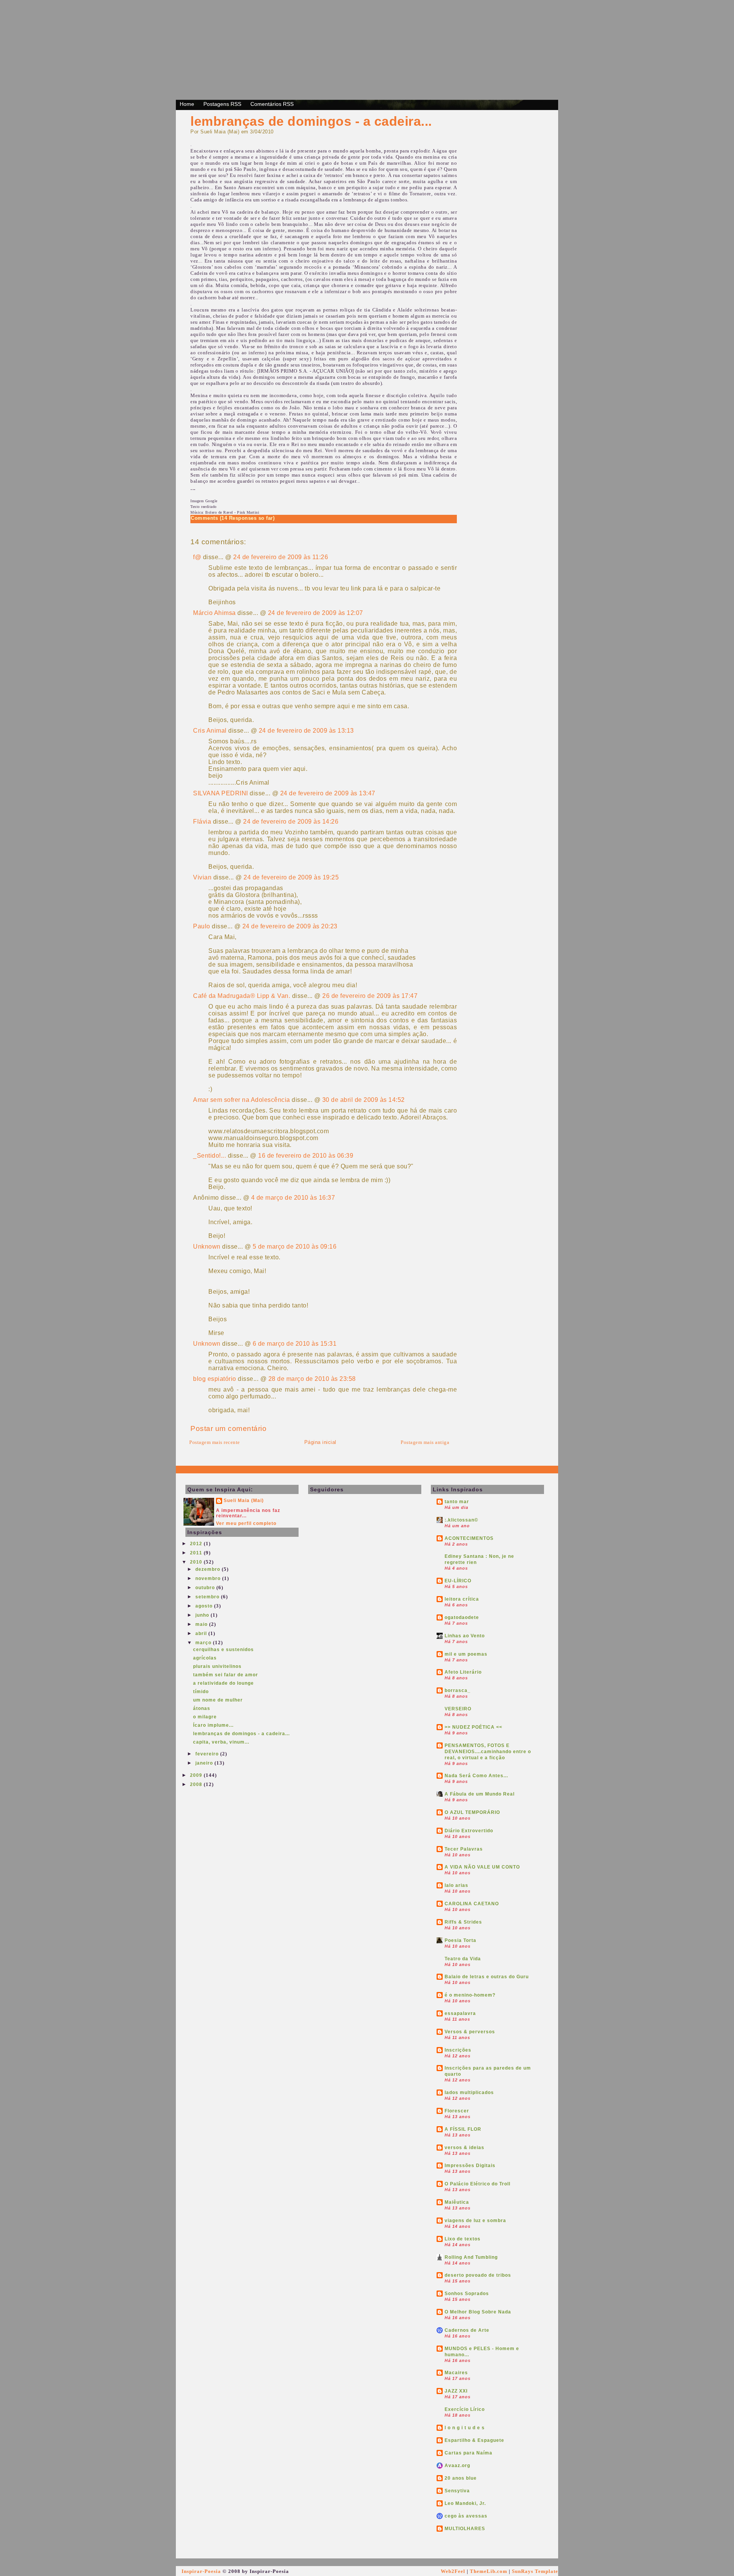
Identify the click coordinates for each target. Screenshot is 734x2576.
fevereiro (208, 1754)
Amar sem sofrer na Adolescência (242, 1100)
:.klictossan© (461, 1520)
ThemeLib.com (489, 2571)
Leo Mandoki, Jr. (465, 2503)
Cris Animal (210, 731)
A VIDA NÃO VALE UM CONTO (482, 1867)
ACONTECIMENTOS (469, 1538)
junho (203, 1615)
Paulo (202, 926)
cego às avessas (466, 2516)
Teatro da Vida (463, 1959)
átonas (202, 1708)
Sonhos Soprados (467, 2294)
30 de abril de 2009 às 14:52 (364, 1100)
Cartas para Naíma (468, 2453)
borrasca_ (458, 1690)
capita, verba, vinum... (221, 1742)
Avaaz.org (457, 2466)
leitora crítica (462, 1599)
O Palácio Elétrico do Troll (477, 2184)
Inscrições (458, 2050)
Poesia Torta (460, 1940)
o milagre (205, 1717)
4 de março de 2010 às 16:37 (293, 1198)
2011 (197, 1553)
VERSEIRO (458, 1709)
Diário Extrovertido (469, 1831)
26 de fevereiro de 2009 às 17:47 (370, 996)
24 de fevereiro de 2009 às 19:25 (291, 877)
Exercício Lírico (465, 2409)
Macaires (456, 2373)
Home (187, 104)
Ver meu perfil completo (246, 1523)
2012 (197, 1544)
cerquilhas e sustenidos (223, 1650)
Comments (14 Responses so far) (233, 518)
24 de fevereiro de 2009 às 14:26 (291, 822)
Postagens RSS (222, 104)
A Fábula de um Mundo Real (480, 1794)
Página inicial (320, 1442)
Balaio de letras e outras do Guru (487, 1977)
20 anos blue (461, 2478)
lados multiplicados (469, 2093)
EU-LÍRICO (458, 1581)
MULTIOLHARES (465, 2529)
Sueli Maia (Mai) (244, 1501)
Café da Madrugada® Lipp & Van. (242, 996)
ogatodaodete (462, 1617)
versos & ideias (464, 2148)
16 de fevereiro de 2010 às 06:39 (306, 1156)
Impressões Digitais (470, 2166)
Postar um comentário (228, 1428)
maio (202, 1624)
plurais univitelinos (217, 1666)
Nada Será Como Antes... (476, 1776)
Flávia (202, 822)
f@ (197, 557)
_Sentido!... (209, 1156)
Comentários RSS (272, 104)
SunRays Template (535, 2571)
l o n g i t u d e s (465, 2428)
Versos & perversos (470, 2032)
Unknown (207, 1247)
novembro (209, 1578)
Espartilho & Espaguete (474, 2440)
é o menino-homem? (470, 1995)
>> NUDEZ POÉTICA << (473, 1727)
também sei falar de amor (226, 1675)
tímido (201, 1692)
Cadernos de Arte (467, 2330)
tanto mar (457, 1502)
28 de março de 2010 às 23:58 (312, 1379)
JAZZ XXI (456, 2391)
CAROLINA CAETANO (472, 1904)
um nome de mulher (218, 1700)
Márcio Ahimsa (214, 613)
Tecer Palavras (464, 1849)
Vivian (202, 877)
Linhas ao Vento (465, 1636)
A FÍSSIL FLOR (463, 2129)
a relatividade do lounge (223, 1683)
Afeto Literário (463, 1672)
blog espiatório (215, 1379)
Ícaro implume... (213, 1725)
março (204, 1643)
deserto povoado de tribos (478, 2275)
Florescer (457, 2111)
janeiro (205, 1763)
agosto (205, 1606)
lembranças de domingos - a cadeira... (311, 121)
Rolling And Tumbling (471, 2257)
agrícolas (205, 1658)
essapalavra (460, 2013)
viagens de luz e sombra (475, 2221)
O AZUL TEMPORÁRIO (472, 1812)
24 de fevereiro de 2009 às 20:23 (290, 926)
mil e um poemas (466, 1654)
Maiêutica (457, 2202)
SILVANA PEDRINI (221, 793)
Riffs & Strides (463, 1922)
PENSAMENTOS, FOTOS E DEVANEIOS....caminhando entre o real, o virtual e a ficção (488, 1752)
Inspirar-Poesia (201, 2571)
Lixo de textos (463, 2239)
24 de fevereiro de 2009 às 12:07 (316, 613)
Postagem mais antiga (425, 1442)
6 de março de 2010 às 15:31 (295, 1344)
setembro (208, 1597)
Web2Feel (453, 2571)
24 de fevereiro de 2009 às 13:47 (328, 793)
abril (202, 1634)
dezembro (209, 1569)
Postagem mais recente (215, 1442)
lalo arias (456, 1885)
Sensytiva (457, 2491)
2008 (197, 1784)
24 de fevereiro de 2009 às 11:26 (281, 557)
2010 (197, 1562)
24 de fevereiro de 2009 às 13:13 (306, 731)
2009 (197, 1775)
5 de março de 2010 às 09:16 (295, 1247)
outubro (206, 1588)
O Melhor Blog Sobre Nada (478, 2312)
